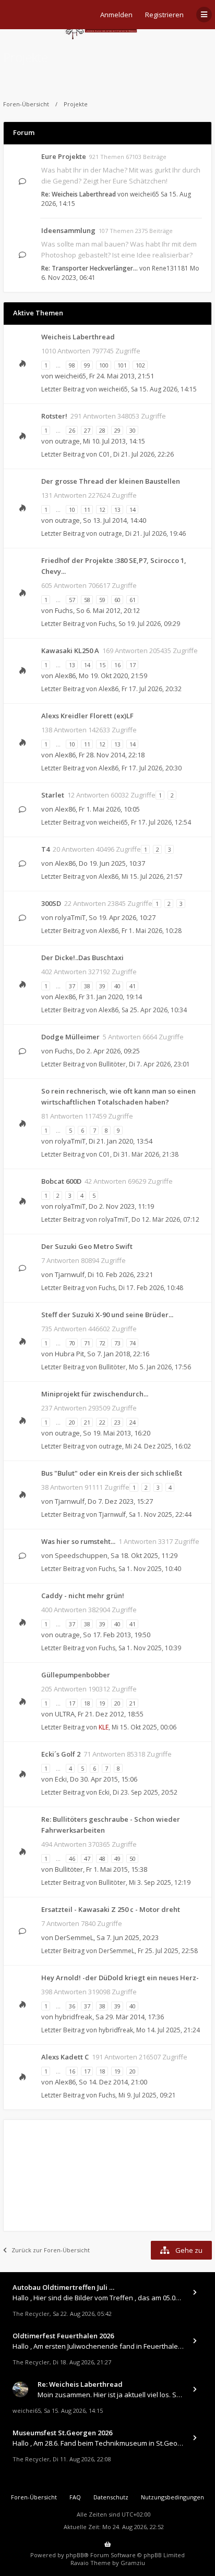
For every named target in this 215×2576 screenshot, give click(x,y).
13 (117, 510)
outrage (67, 441)
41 (133, 986)
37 (72, 986)
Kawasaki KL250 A (70, 651)
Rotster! (54, 416)
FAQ (75, 2497)
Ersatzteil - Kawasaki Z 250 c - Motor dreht (111, 1909)
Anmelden (116, 15)
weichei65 (145, 194)
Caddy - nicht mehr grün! (83, 1596)
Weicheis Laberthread (78, 337)
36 (72, 2006)
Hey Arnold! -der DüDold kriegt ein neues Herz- (120, 1978)
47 (87, 1859)
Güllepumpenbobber (76, 1675)
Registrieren (164, 15)
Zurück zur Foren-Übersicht (51, 2250)
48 (102, 1859)
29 (117, 430)
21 (87, 1422)
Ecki (61, 1779)
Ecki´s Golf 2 (61, 1754)
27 (87, 430)
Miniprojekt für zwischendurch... (95, 1394)
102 (140, 365)
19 (102, 1703)
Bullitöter (112, 1064)
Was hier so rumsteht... (78, 1541)
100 (104, 365)
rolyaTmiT (70, 917)
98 (72, 365)
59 (102, 600)
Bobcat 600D (61, 1181)
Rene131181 (170, 268)
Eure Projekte (64, 156)
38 (87, 986)
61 (133, 600)
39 (102, 986)
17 (133, 665)
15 (102, 665)
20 (72, 1422)
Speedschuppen (81, 1555)
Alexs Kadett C (65, 2057)
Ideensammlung (68, 230)
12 (102, 510)
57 (72, 600)
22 (102, 1422)
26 (72, 430)
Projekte (26, 57)
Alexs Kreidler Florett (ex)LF (87, 716)
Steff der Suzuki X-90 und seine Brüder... (107, 1315)
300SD (51, 903)
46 (72, 1859)
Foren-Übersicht (26, 104)
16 (117, 665)
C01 (104, 454)
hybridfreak (74, 2017)
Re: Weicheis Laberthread (79, 194)
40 (117, 986)
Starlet (53, 795)
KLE (104, 1727)
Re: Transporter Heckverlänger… (89, 268)
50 (133, 1859)
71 (87, 1343)
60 (117, 600)
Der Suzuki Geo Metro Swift (87, 1246)
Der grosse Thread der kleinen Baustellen (111, 481)
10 (72, 510)
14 (133, 510)
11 (87, 510)
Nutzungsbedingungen (172, 2497)
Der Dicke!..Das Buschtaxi (82, 958)
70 (72, 1343)
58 (87, 600)
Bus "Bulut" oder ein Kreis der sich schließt (112, 1473)
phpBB (75, 2555)
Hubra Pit (69, 1354)
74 (133, 1343)
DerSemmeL (74, 1937)
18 (87, 1703)
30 (133, 430)
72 (102, 1343)
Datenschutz (111, 2497)
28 (102, 430)
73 (117, 1343)
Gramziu (133, 2563)
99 (87, 365)
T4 (45, 849)
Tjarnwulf (70, 1274)
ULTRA (65, 1714)
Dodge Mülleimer (70, 1037)
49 (117, 1859)
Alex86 (65, 676)
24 (133, 1422)
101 (122, 365)
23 (117, 1422)
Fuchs (64, 610)
